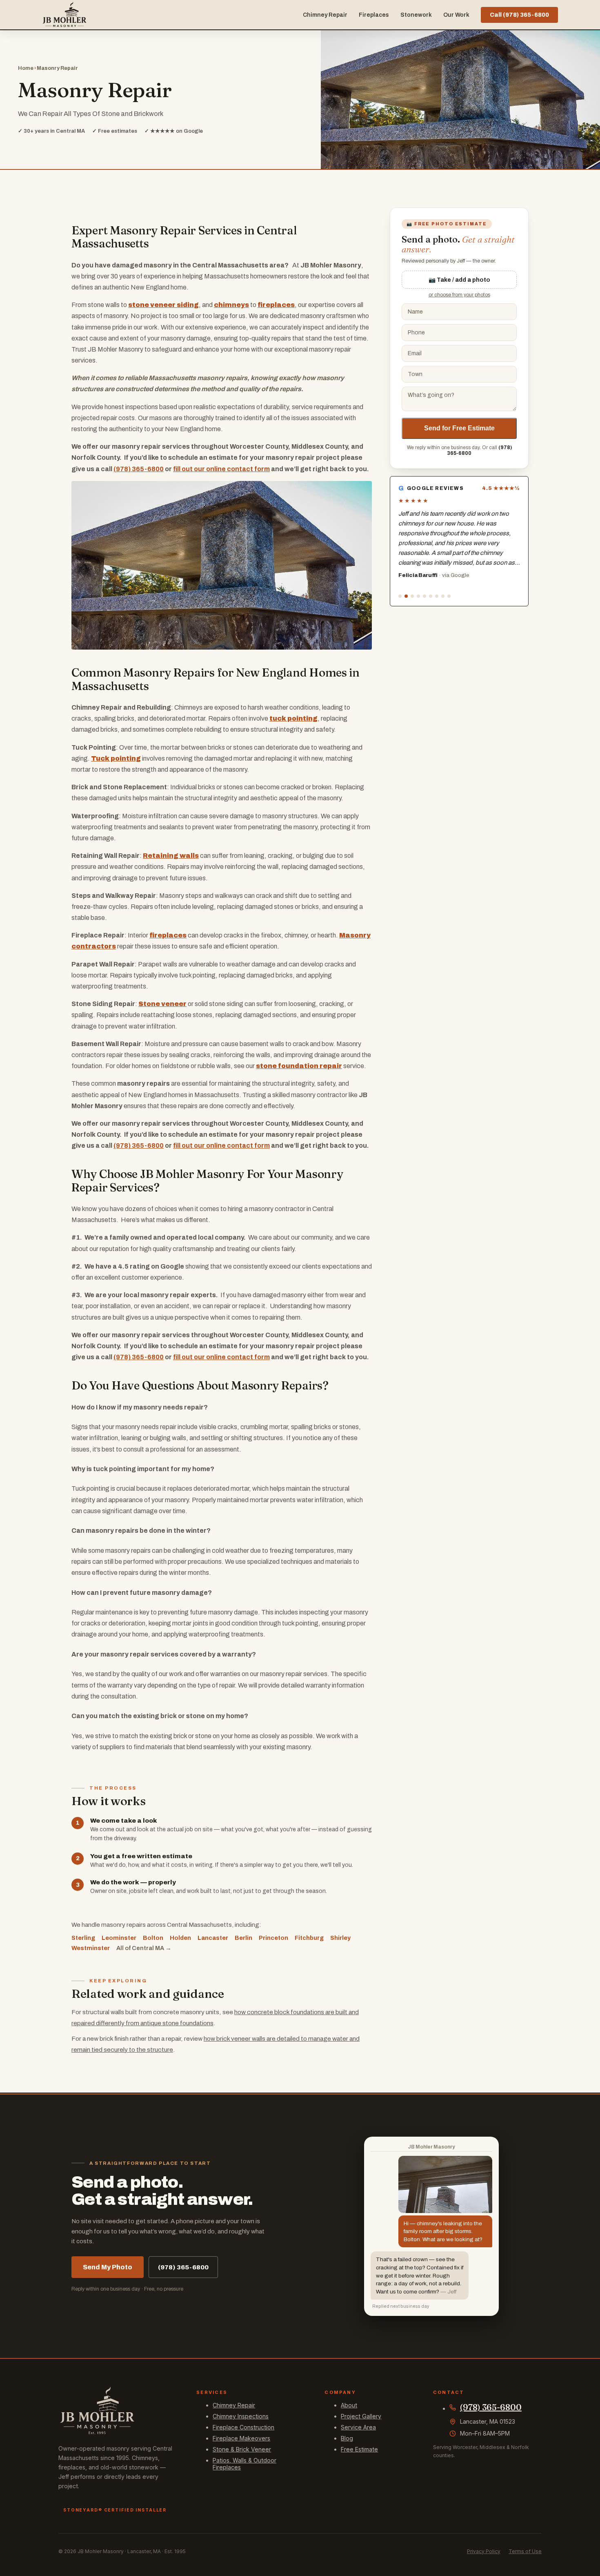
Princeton (273, 1938)
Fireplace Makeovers (241, 2438)
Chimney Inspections (241, 2416)
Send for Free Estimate (459, 428)
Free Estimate (359, 2449)
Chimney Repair (325, 15)
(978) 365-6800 (139, 469)
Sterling (83, 1938)
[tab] (400, 596)
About (349, 2405)
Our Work (456, 15)
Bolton (153, 1938)
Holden (180, 1938)
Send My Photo (108, 2267)
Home (26, 68)
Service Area (358, 2427)
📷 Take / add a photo (459, 280)
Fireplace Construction (243, 2427)
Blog (347, 2438)
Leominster (119, 1938)
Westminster (91, 1948)
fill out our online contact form (221, 469)
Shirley (340, 1938)
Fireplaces (374, 15)
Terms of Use (525, 2551)
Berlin (243, 1938)
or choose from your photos (459, 295)
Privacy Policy (484, 2551)
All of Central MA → (144, 1948)
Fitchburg (309, 1938)
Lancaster (213, 1938)
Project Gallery (361, 2416)
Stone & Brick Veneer (242, 2449)
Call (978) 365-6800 (519, 15)
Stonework (416, 15)
